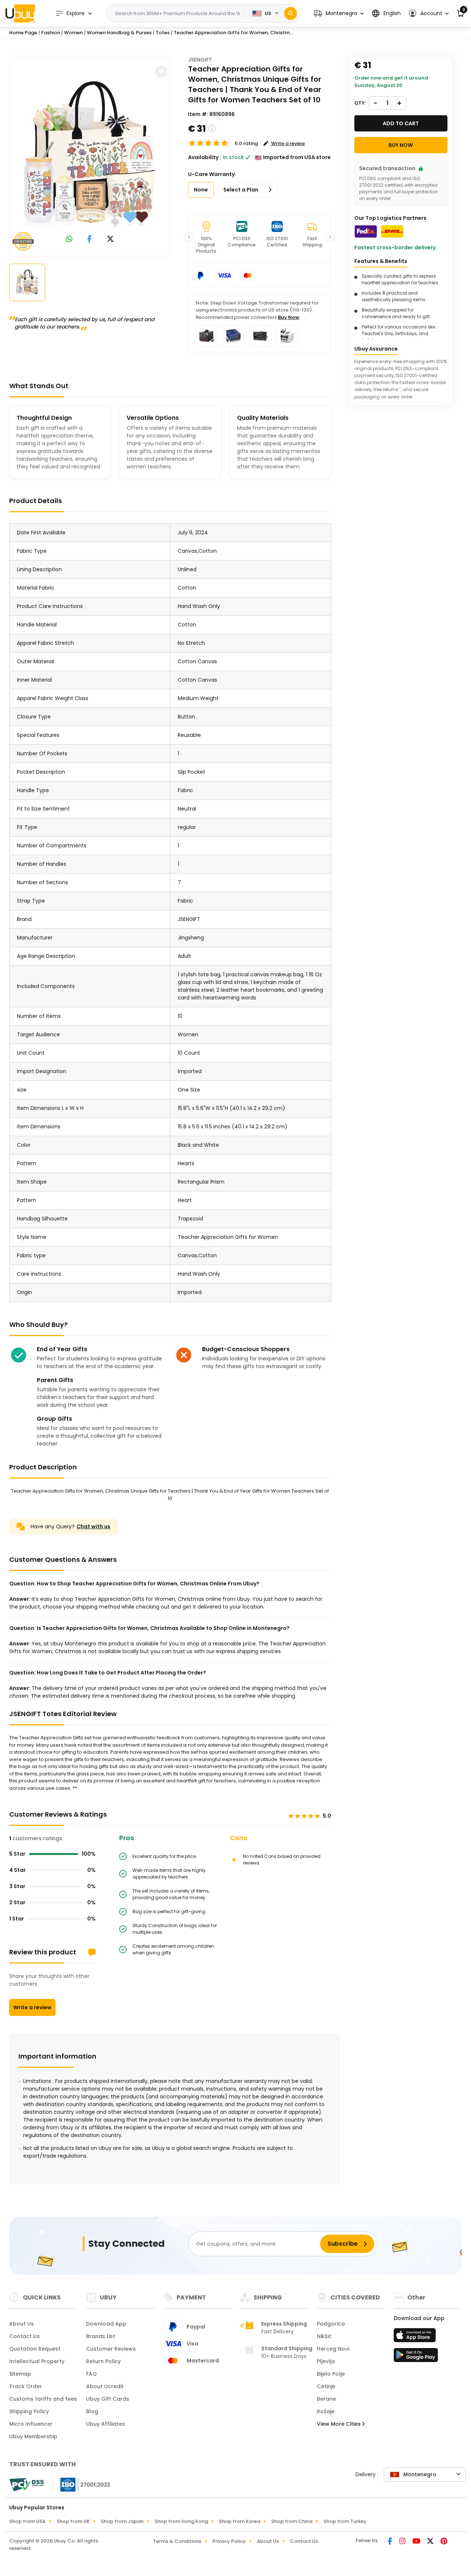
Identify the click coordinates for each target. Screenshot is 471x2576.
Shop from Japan (122, 2521)
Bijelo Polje (331, 2374)
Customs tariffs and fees (43, 2399)
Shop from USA (27, 2521)
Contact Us (24, 2336)
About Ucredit (105, 2386)
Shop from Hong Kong (181, 2521)
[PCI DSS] (26, 2485)
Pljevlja (326, 2361)
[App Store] (416, 2337)
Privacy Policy (229, 2541)
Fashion (51, 33)
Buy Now (288, 317)
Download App (106, 2324)
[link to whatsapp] (69, 240)
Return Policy (103, 2361)
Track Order (26, 2386)
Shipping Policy (29, 2411)
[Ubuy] (20, 13)
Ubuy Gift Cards (108, 2399)
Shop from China (292, 2521)
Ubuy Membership (33, 2436)
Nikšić (324, 2336)
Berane (326, 2399)
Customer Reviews (111, 2349)
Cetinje (326, 2386)
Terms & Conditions (177, 2541)
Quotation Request (35, 2349)
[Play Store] (416, 2357)
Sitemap (20, 2374)
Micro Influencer (31, 2424)
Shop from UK (73, 2521)
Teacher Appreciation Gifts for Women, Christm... (233, 33)
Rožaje (326, 2411)
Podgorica (331, 2324)
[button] (339, 13)
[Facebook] (391, 2542)
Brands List (101, 2336)
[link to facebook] (90, 240)
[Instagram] (403, 2542)
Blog (92, 2411)
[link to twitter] (110, 240)
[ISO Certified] (82, 2484)
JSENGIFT (200, 60)
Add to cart (401, 123)
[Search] (291, 13)
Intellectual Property (37, 2361)
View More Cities (339, 2424)
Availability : (205, 157)
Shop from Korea (240, 2521)
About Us (22, 2324)
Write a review (32, 2007)
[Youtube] (417, 2542)
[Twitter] (431, 2542)
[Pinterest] (444, 2542)
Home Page (23, 33)
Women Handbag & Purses (119, 33)
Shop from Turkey (345, 2521)
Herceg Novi (333, 2349)
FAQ (91, 2374)
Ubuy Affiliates (106, 2424)
